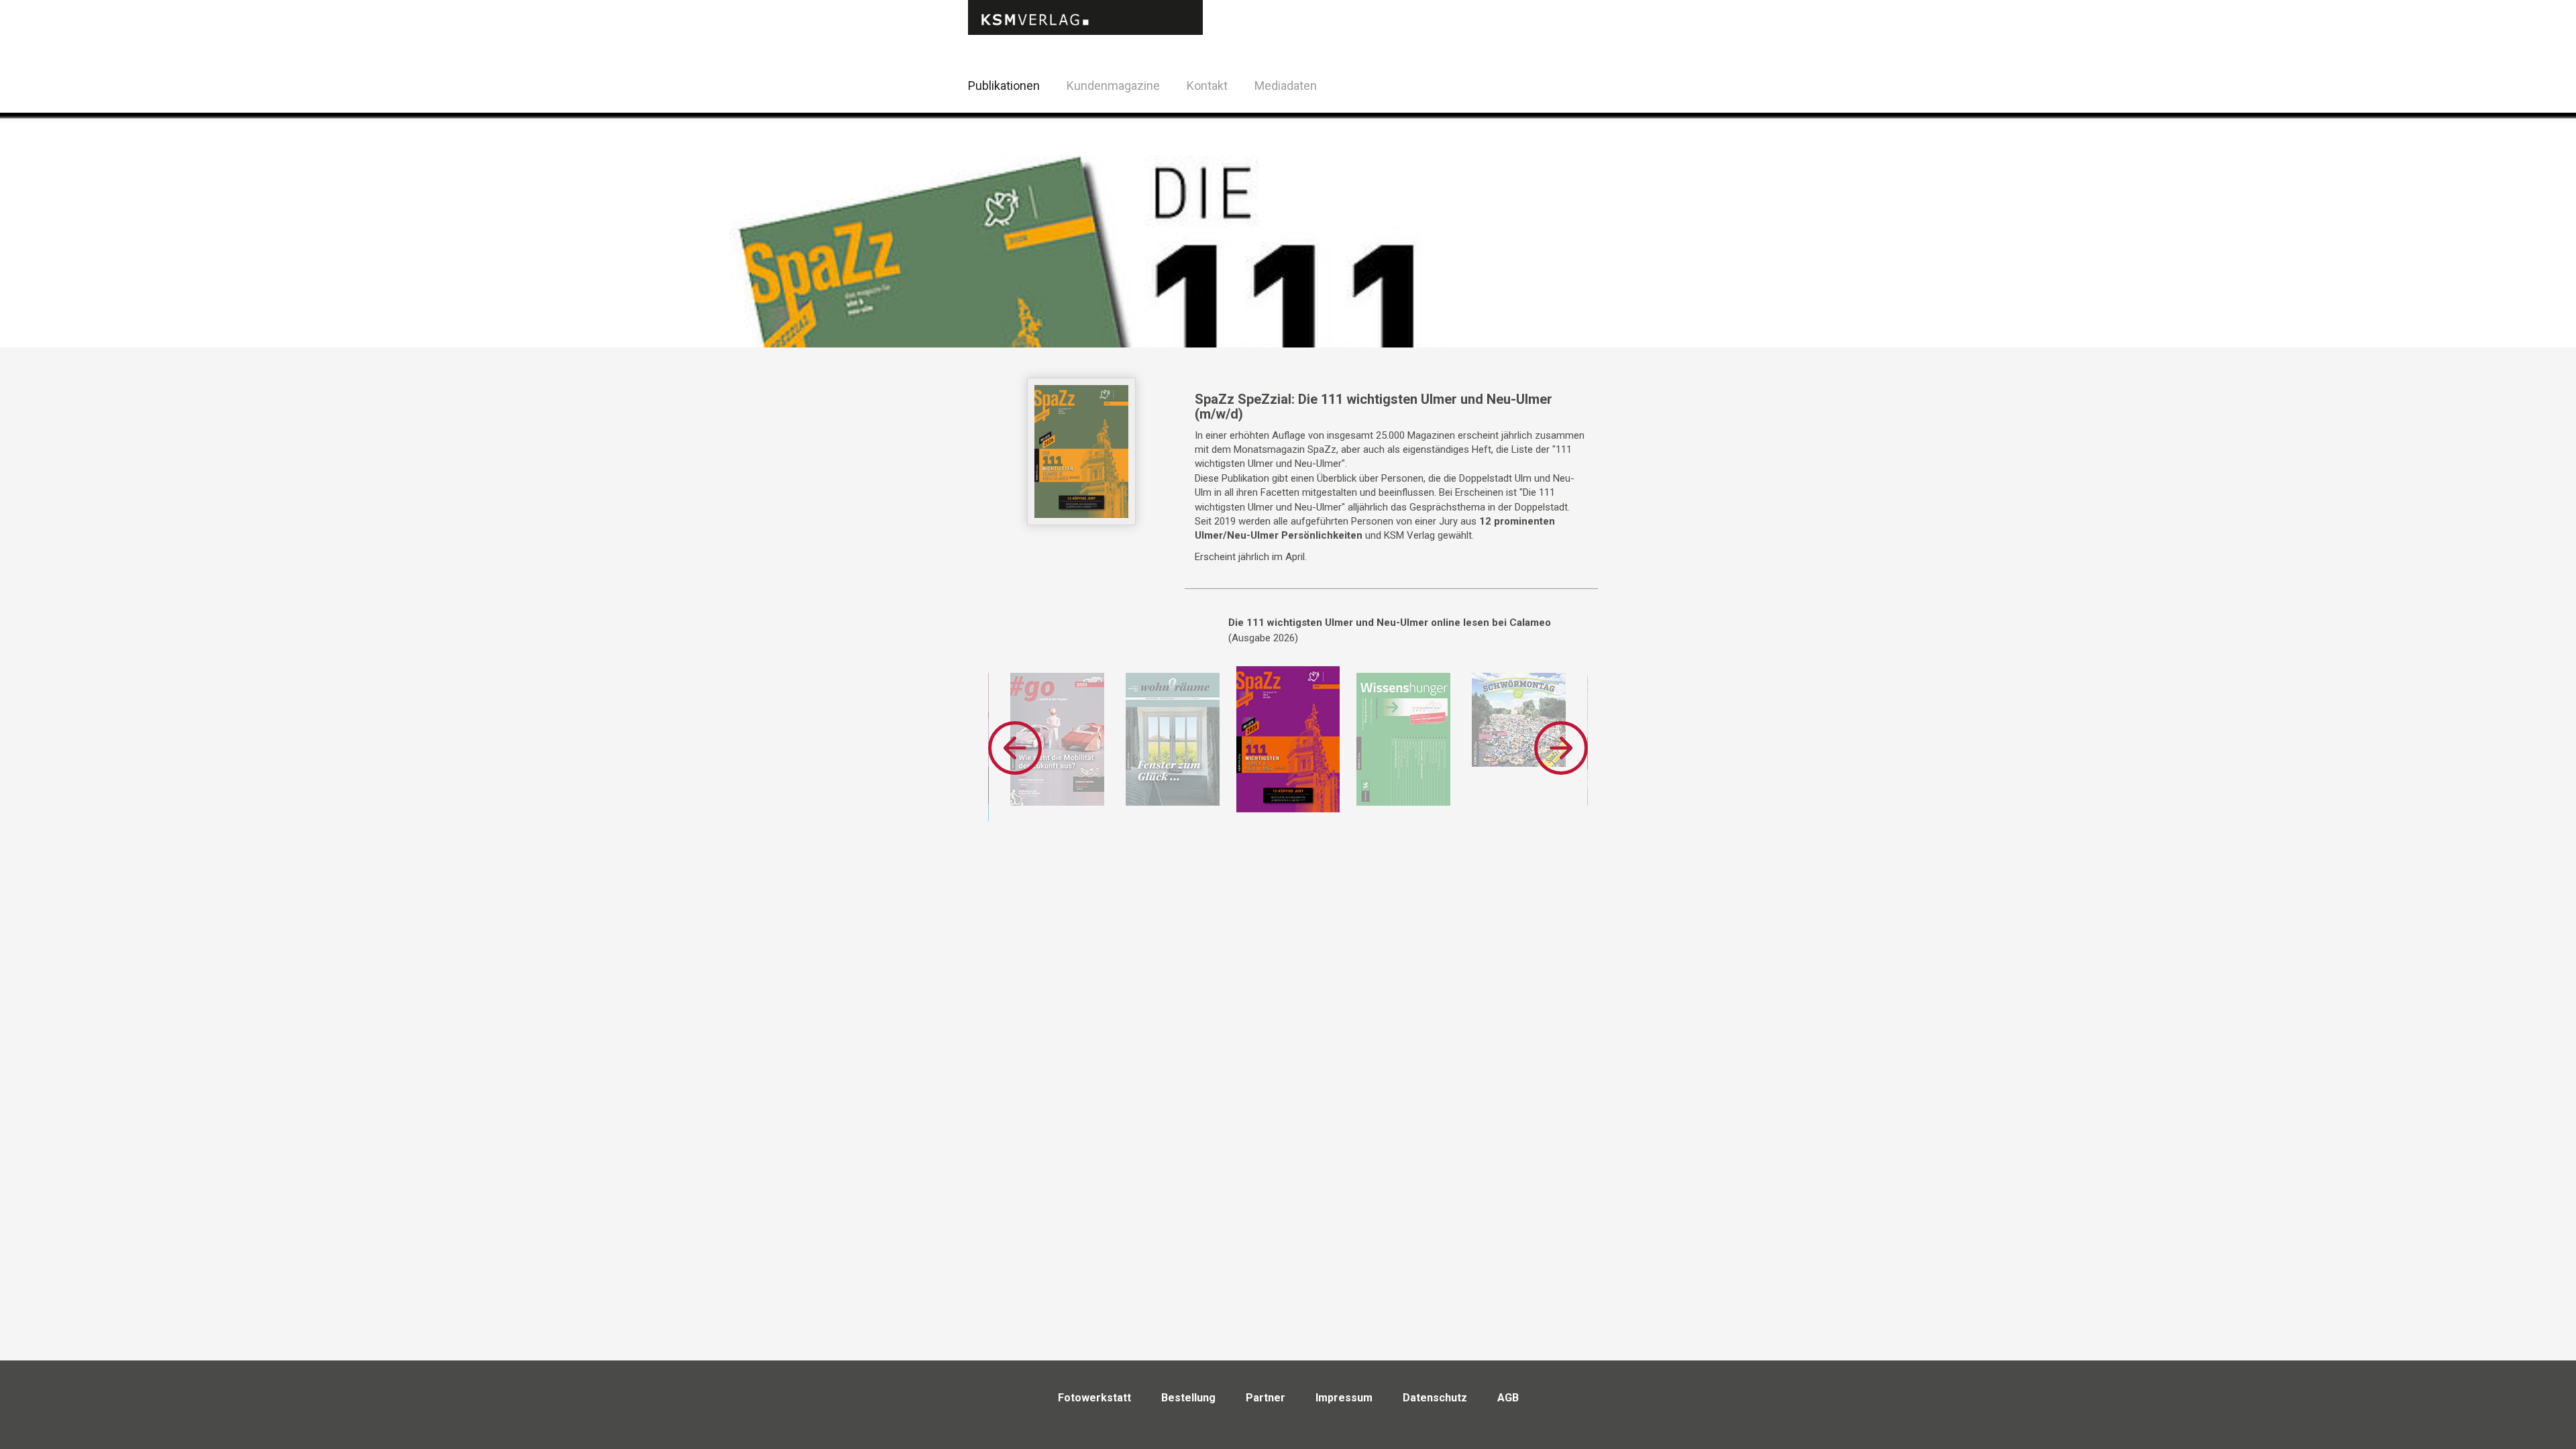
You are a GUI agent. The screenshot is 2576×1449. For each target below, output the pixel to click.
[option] (1057, 739)
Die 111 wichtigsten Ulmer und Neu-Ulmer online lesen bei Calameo (1390, 623)
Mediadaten (1286, 86)
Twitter (1610, 103)
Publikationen (1004, 86)
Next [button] (1561, 748)
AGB (1508, 1398)
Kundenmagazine (1113, 86)
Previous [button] (1015, 748)
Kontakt (1207, 86)
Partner (1266, 1398)
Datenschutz (1435, 1398)
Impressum (1344, 1398)
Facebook (1576, 84)
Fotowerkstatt (1094, 1398)
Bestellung (1188, 1398)
